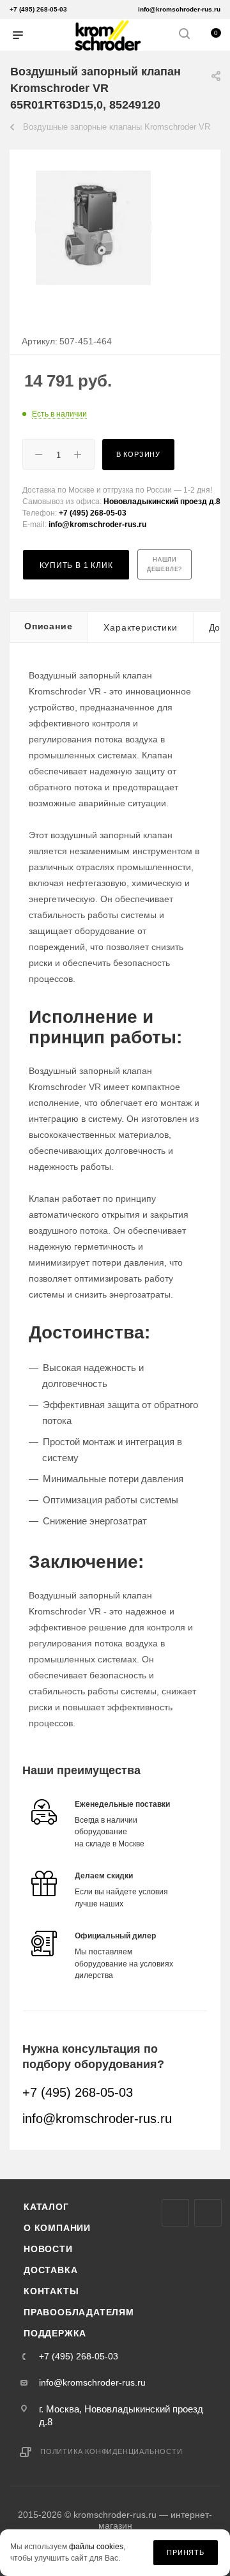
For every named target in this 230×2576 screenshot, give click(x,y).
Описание (48, 626)
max (175, 2213)
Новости (48, 2249)
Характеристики (140, 627)
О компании (57, 2228)
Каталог (46, 2207)
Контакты (51, 2291)
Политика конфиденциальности (111, 2451)
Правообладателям (79, 2312)
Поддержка (55, 2333)
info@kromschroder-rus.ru (179, 9)
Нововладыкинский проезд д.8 (162, 502)
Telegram (208, 2213)
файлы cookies (96, 2547)
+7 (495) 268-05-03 (38, 9)
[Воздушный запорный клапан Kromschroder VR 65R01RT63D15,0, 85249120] (93, 227)
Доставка (50, 2270)
